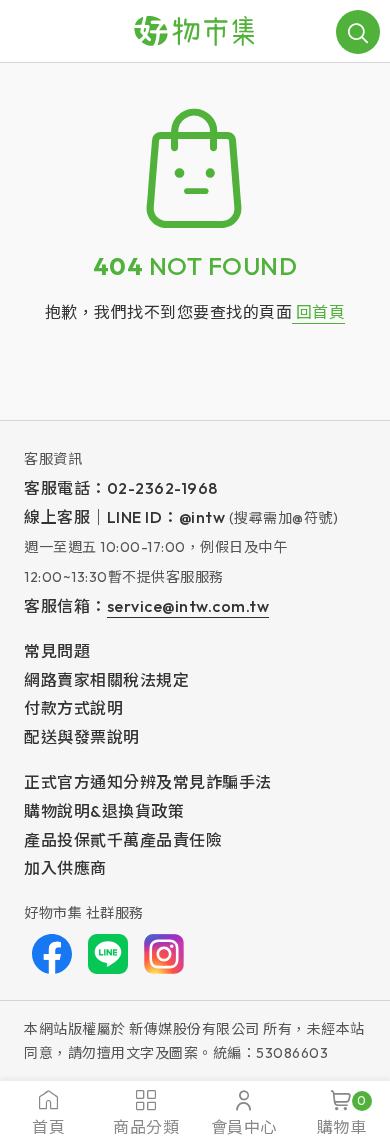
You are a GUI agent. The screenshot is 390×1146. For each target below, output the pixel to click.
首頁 (48, 1127)
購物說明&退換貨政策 (104, 811)
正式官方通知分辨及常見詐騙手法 (148, 782)
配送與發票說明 (82, 737)
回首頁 (318, 312)
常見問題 (57, 651)
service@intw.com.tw (188, 606)
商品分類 (146, 1127)
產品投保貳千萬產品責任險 (123, 840)
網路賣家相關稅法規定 (106, 680)
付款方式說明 (73, 708)
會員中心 (244, 1127)
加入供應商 (65, 868)
